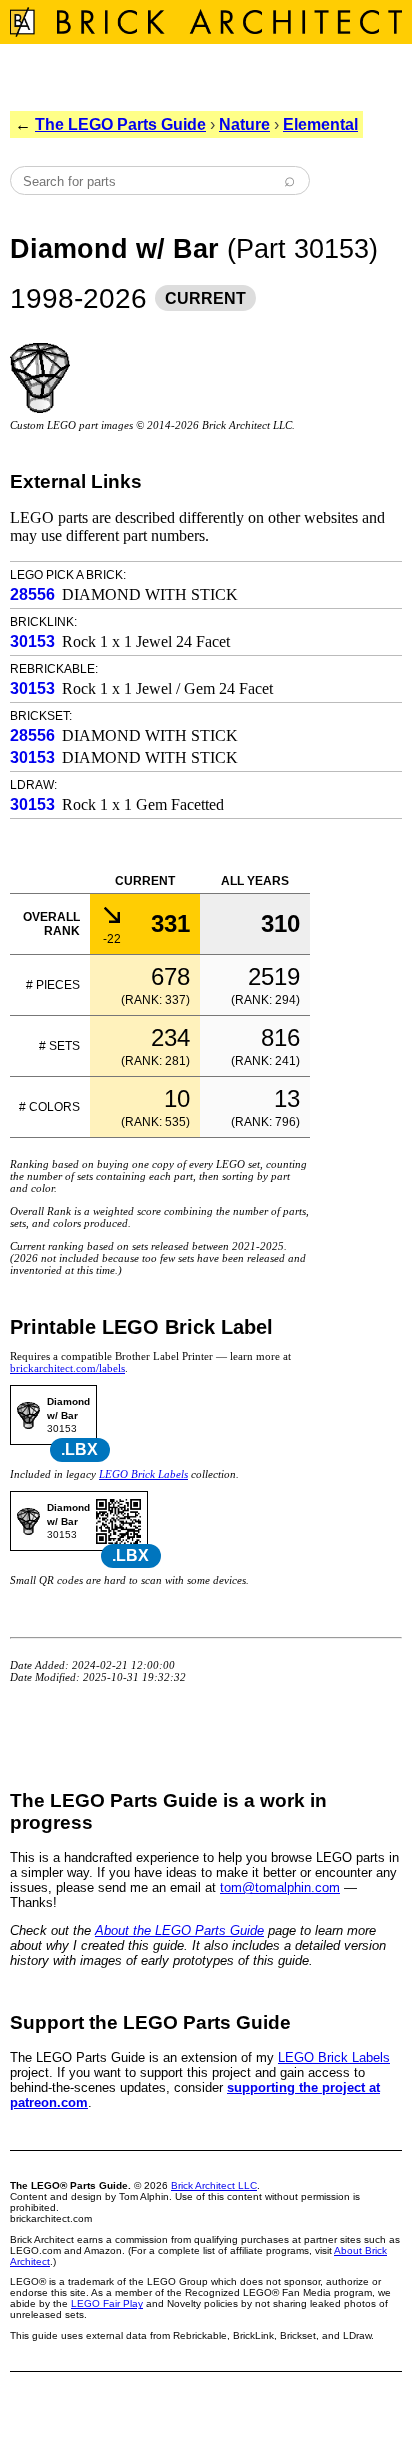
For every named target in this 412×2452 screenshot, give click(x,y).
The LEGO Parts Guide (120, 124)
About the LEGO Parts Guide (179, 1930)
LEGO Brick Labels (143, 1474)
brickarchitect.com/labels (67, 1368)
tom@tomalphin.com (280, 1887)
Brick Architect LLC (214, 2185)
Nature (244, 124)
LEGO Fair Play (107, 2303)
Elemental (320, 124)
